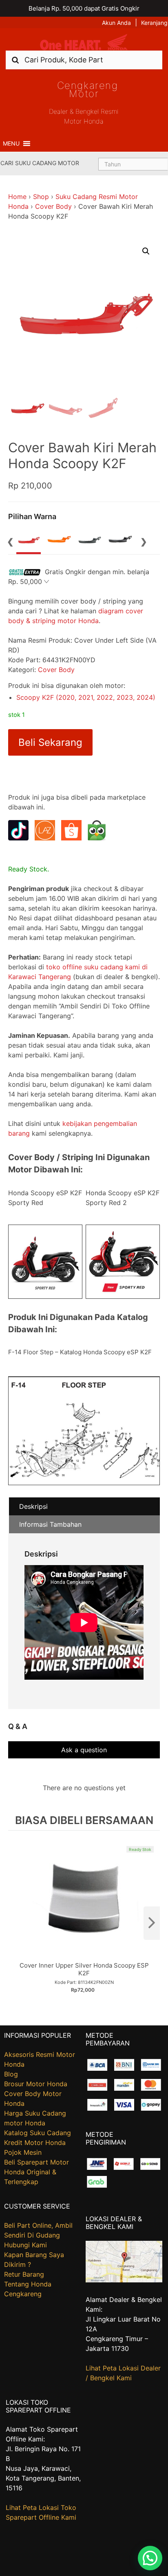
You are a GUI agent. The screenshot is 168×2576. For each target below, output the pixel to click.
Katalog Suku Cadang (38, 2133)
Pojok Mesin (23, 2152)
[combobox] (84, 60)
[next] (152, 1923)
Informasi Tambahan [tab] (50, 1524)
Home (17, 197)
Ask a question (84, 1750)
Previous (10, 541)
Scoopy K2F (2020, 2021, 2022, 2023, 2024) (86, 697)
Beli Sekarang (50, 742)
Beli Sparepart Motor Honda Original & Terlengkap (36, 2172)
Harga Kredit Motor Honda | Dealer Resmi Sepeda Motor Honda (84, 42)
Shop (41, 197)
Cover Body (53, 206)
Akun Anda (116, 23)
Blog (11, 2074)
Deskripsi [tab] (33, 1506)
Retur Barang (24, 2274)
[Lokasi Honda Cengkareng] (124, 2280)
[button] (11, 144)
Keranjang (154, 23)
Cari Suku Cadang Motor (40, 163)
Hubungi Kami (25, 2245)
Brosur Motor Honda (36, 2084)
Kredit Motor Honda (35, 2143)
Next (144, 541)
